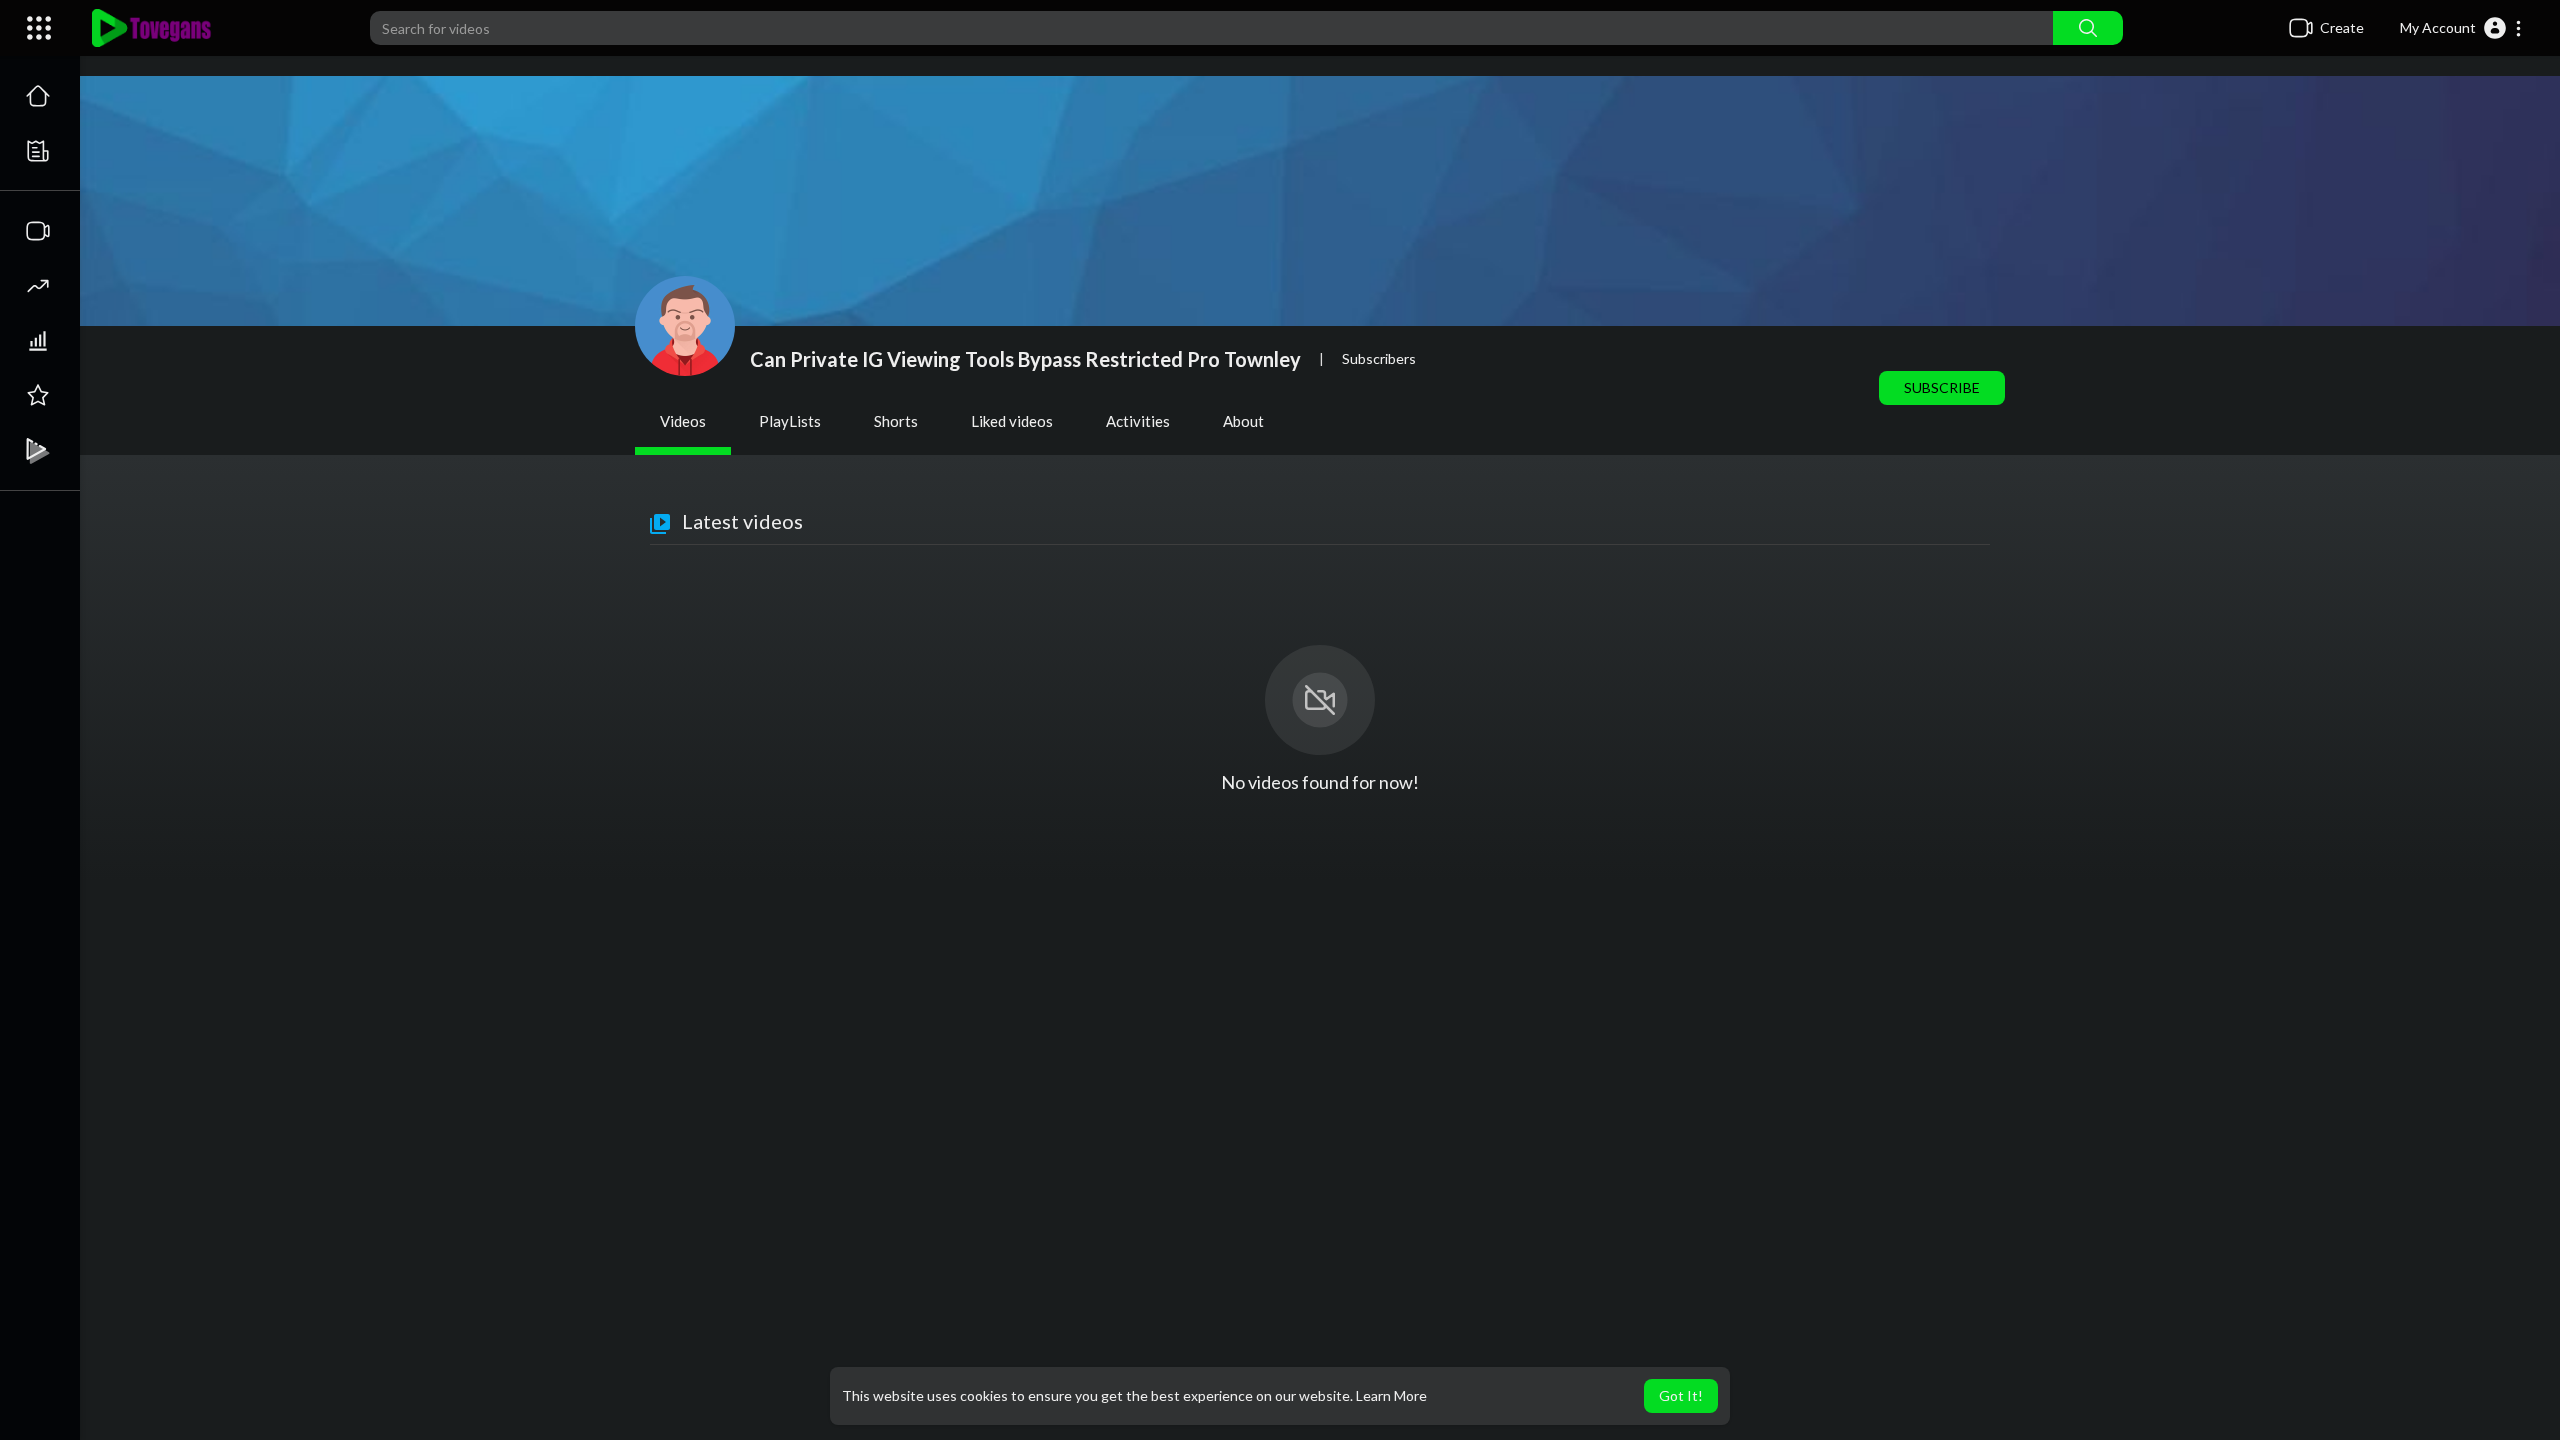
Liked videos (1012, 421)
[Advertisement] (1320, 1041)
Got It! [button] (1681, 1395)
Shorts (896, 421)
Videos (683, 421)
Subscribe (1942, 387)
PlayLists (790, 421)
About (1243, 421)
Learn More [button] (1391, 1395)
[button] (2461, 28)
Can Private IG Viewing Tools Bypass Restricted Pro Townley (1025, 359)
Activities (1138, 421)
